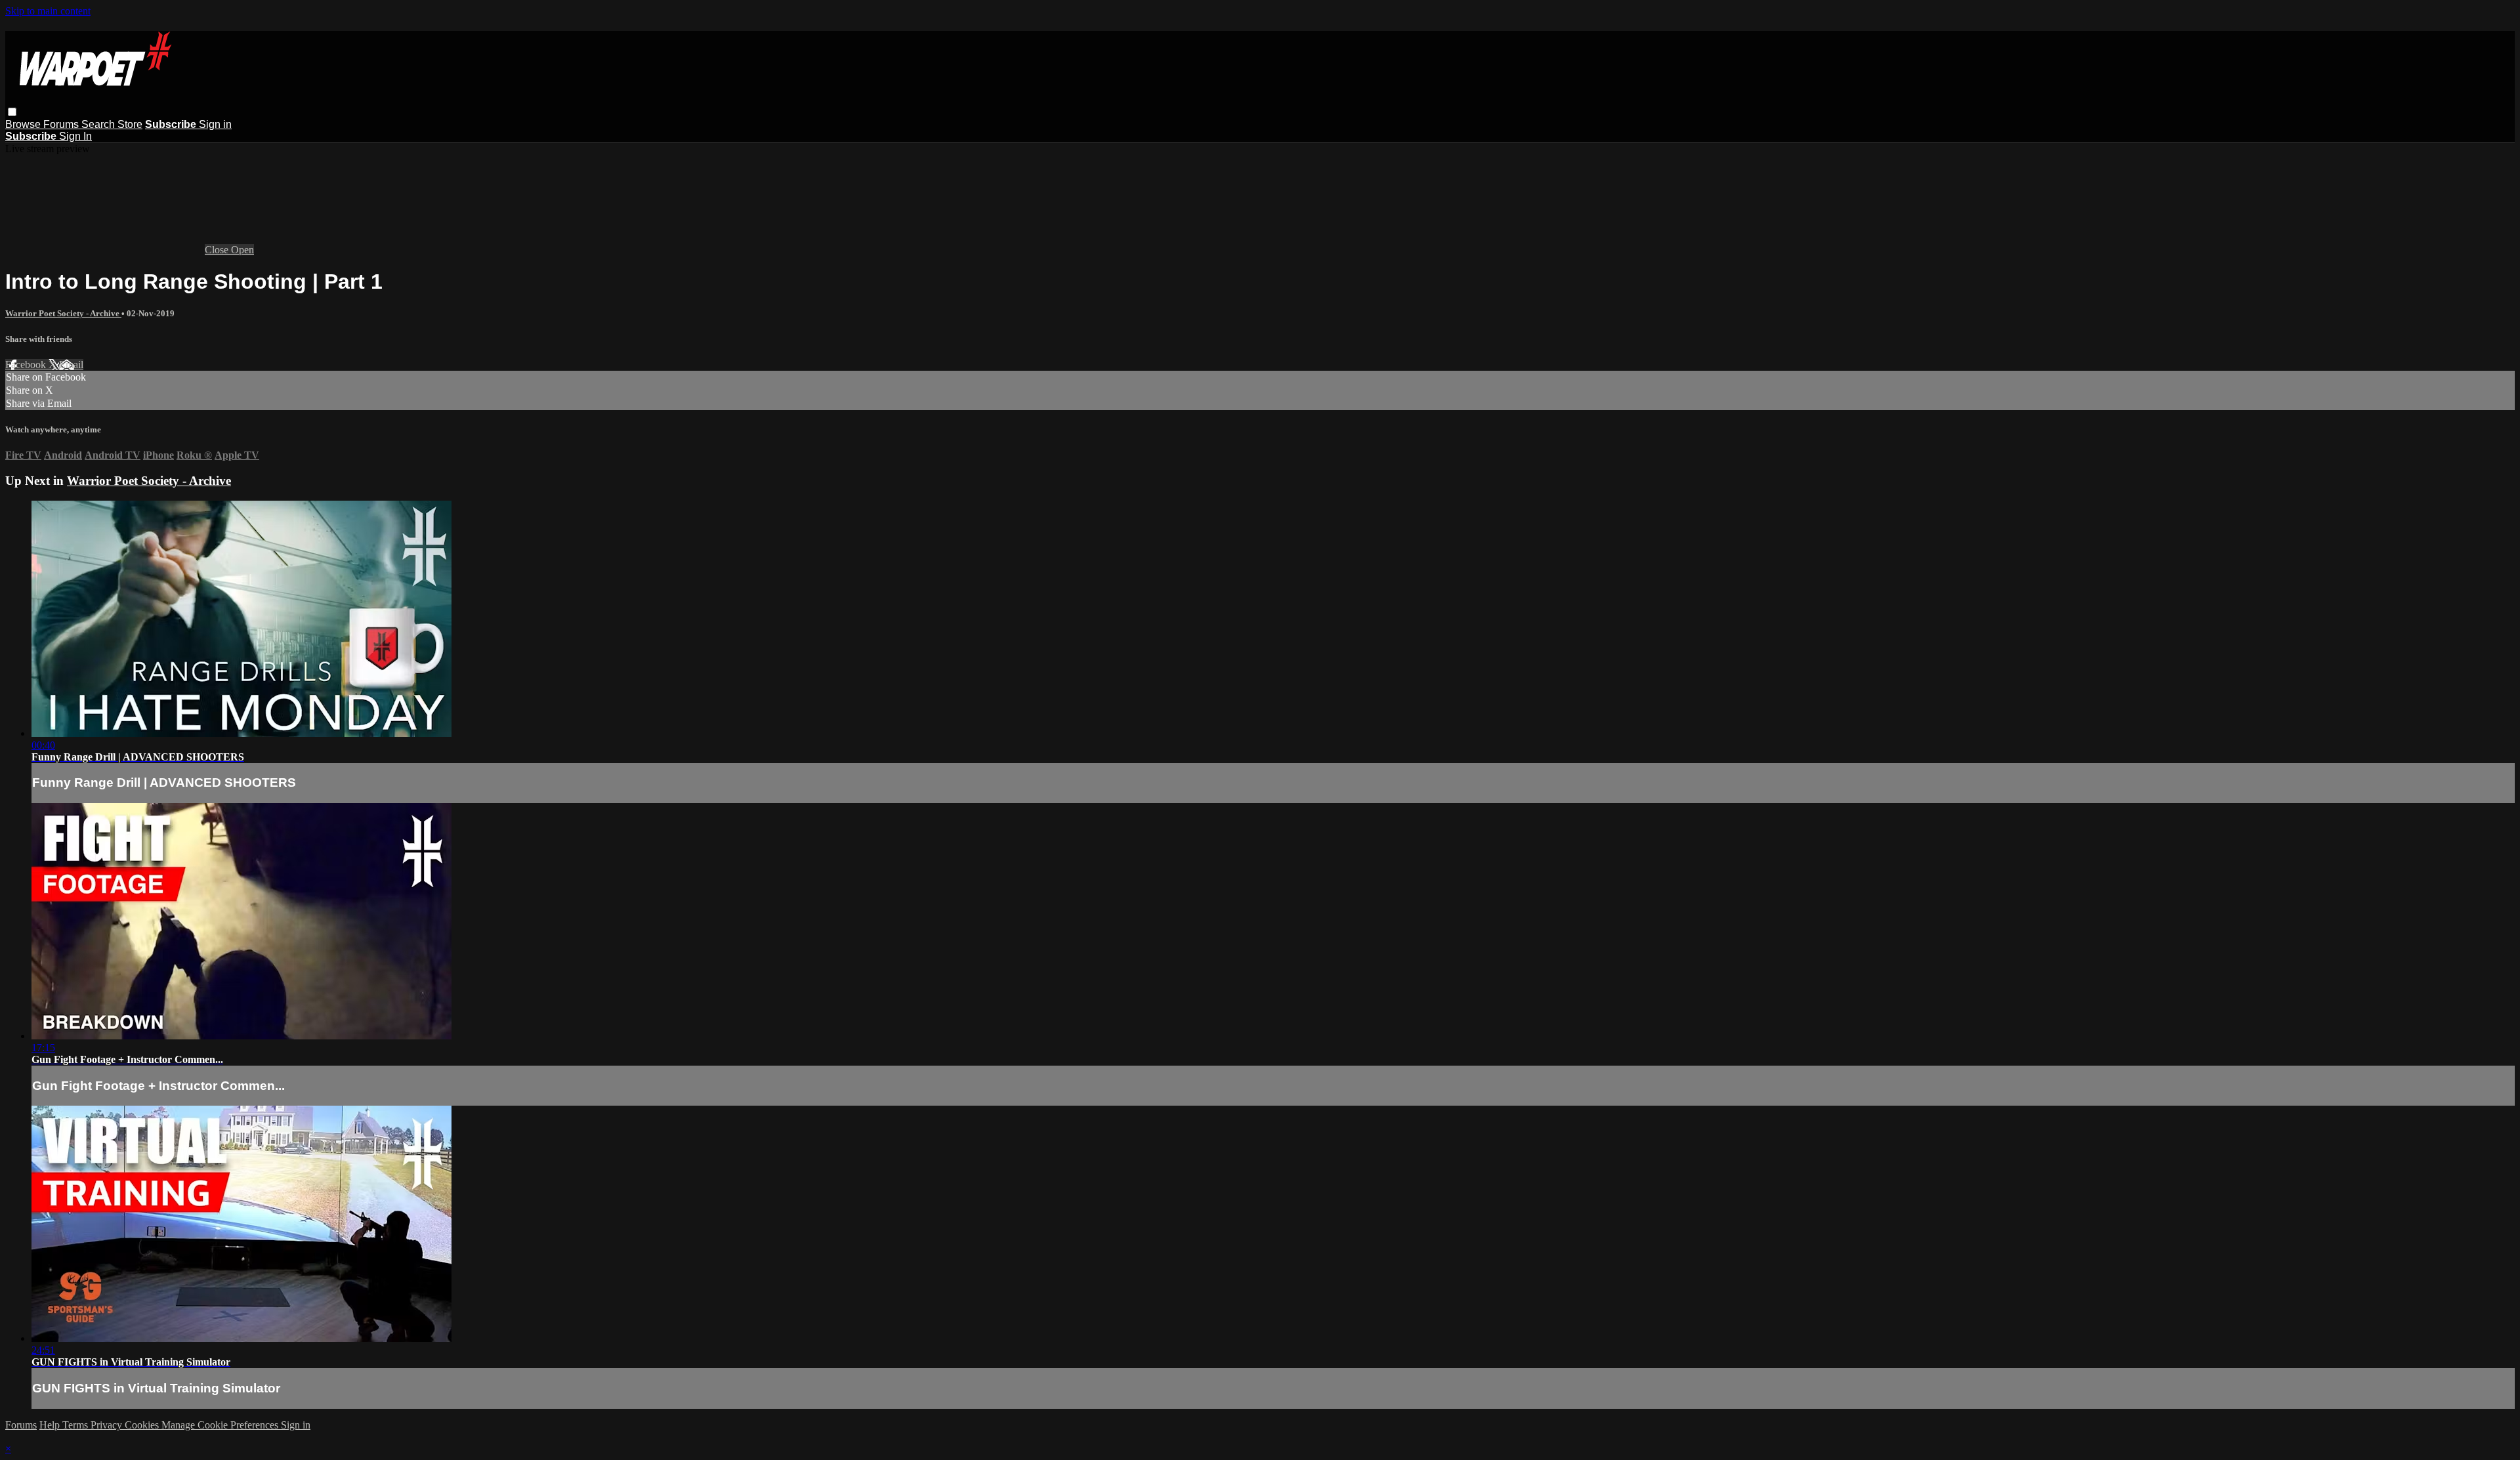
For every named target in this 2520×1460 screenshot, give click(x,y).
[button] (12, 112)
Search (99, 124)
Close (218, 250)
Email (71, 365)
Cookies (143, 1425)
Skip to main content (48, 11)
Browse (24, 124)
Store (130, 124)
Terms (76, 1425)
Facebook (27, 365)
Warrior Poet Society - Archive (63, 313)
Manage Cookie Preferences (221, 1425)
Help (51, 1425)
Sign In (75, 136)
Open (242, 250)
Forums (62, 124)
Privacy (108, 1425)
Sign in (215, 124)
